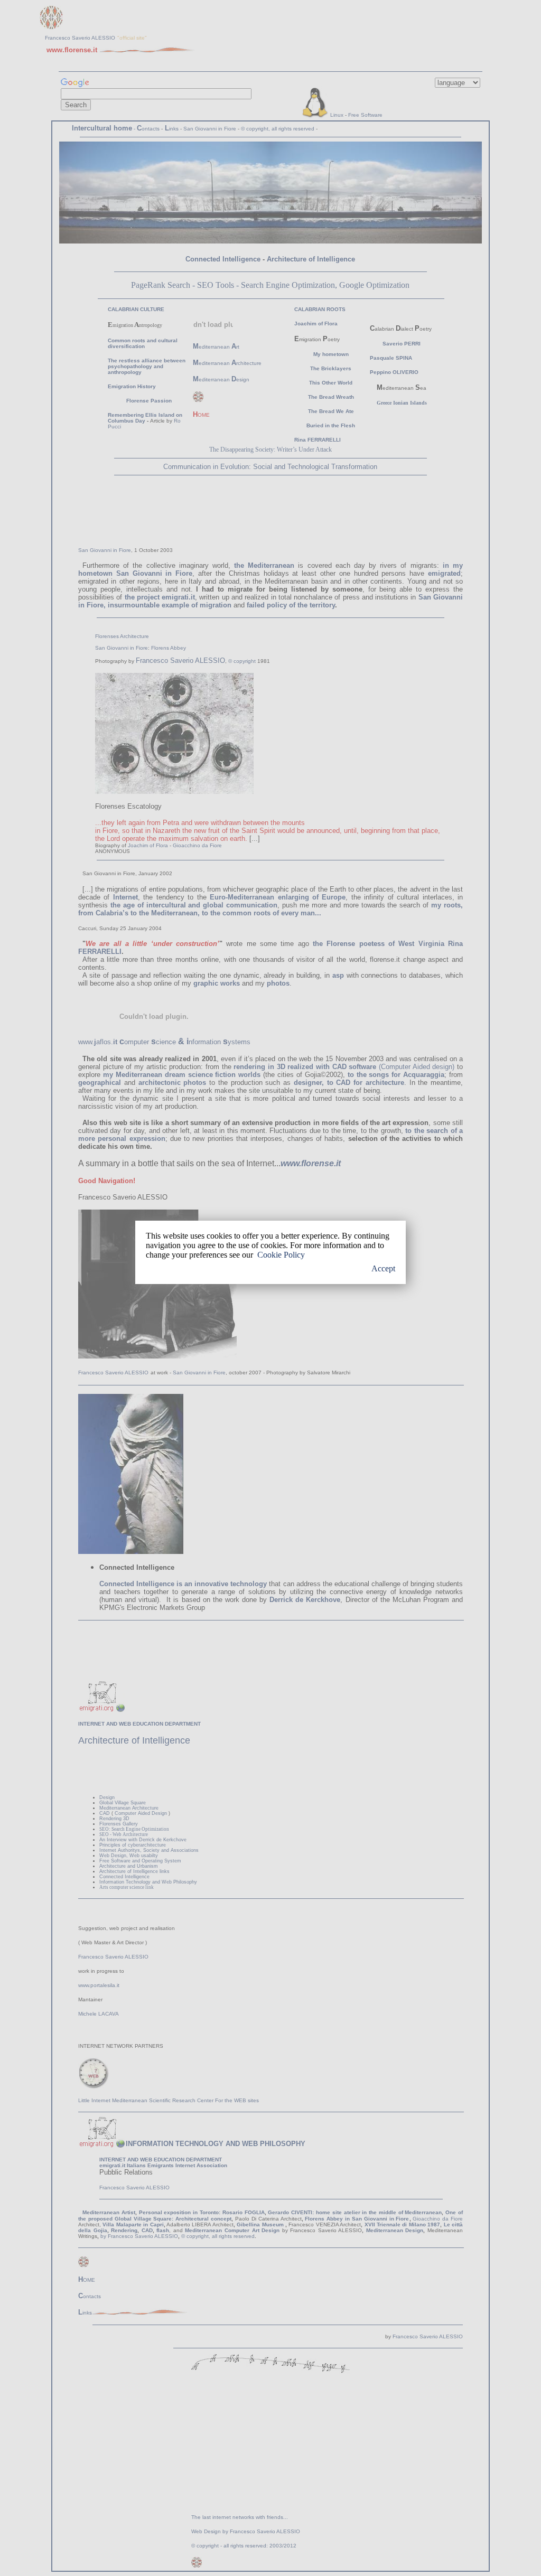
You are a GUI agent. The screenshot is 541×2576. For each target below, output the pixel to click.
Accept (383, 1268)
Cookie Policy (281, 1255)
